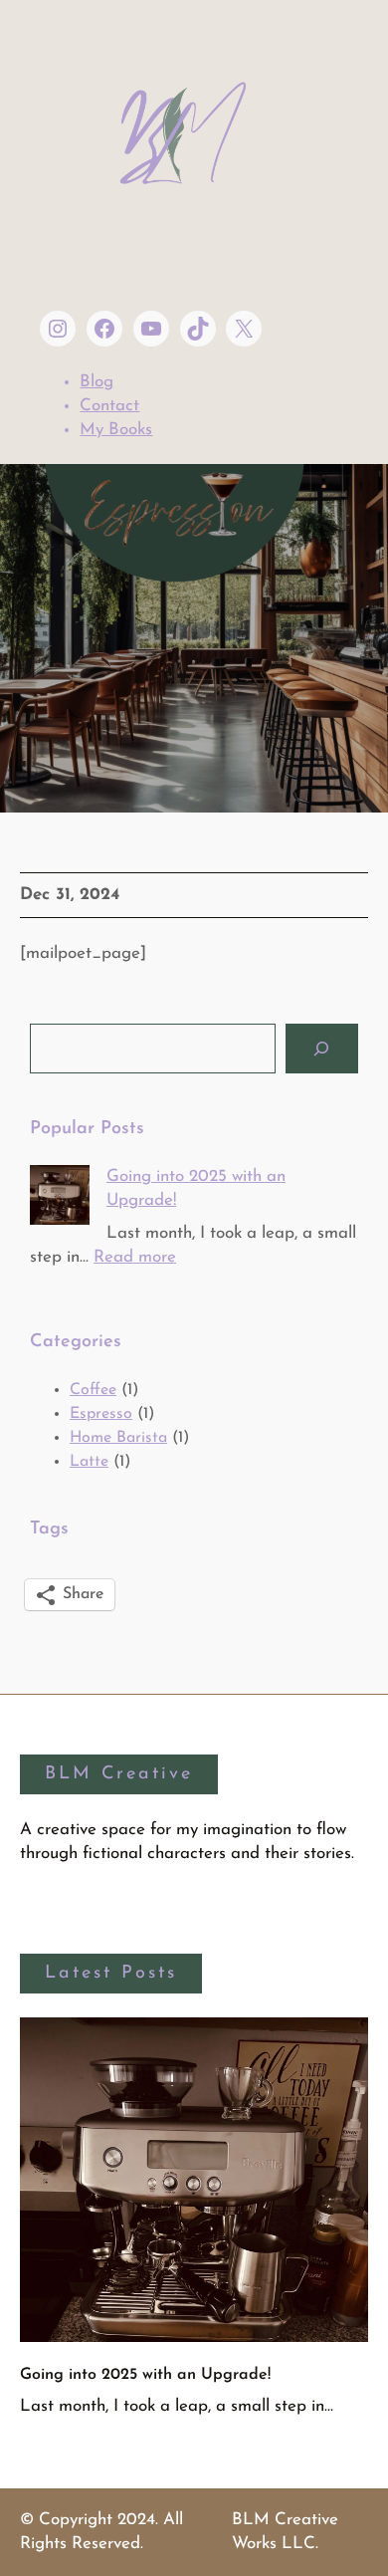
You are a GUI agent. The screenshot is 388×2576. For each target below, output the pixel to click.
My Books (116, 430)
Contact (109, 406)
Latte (89, 1462)
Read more (135, 1257)
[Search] (322, 1049)
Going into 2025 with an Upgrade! (145, 2375)
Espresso (101, 1414)
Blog (97, 382)
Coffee (93, 1390)
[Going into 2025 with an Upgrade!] (60, 1199)
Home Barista (118, 1438)
